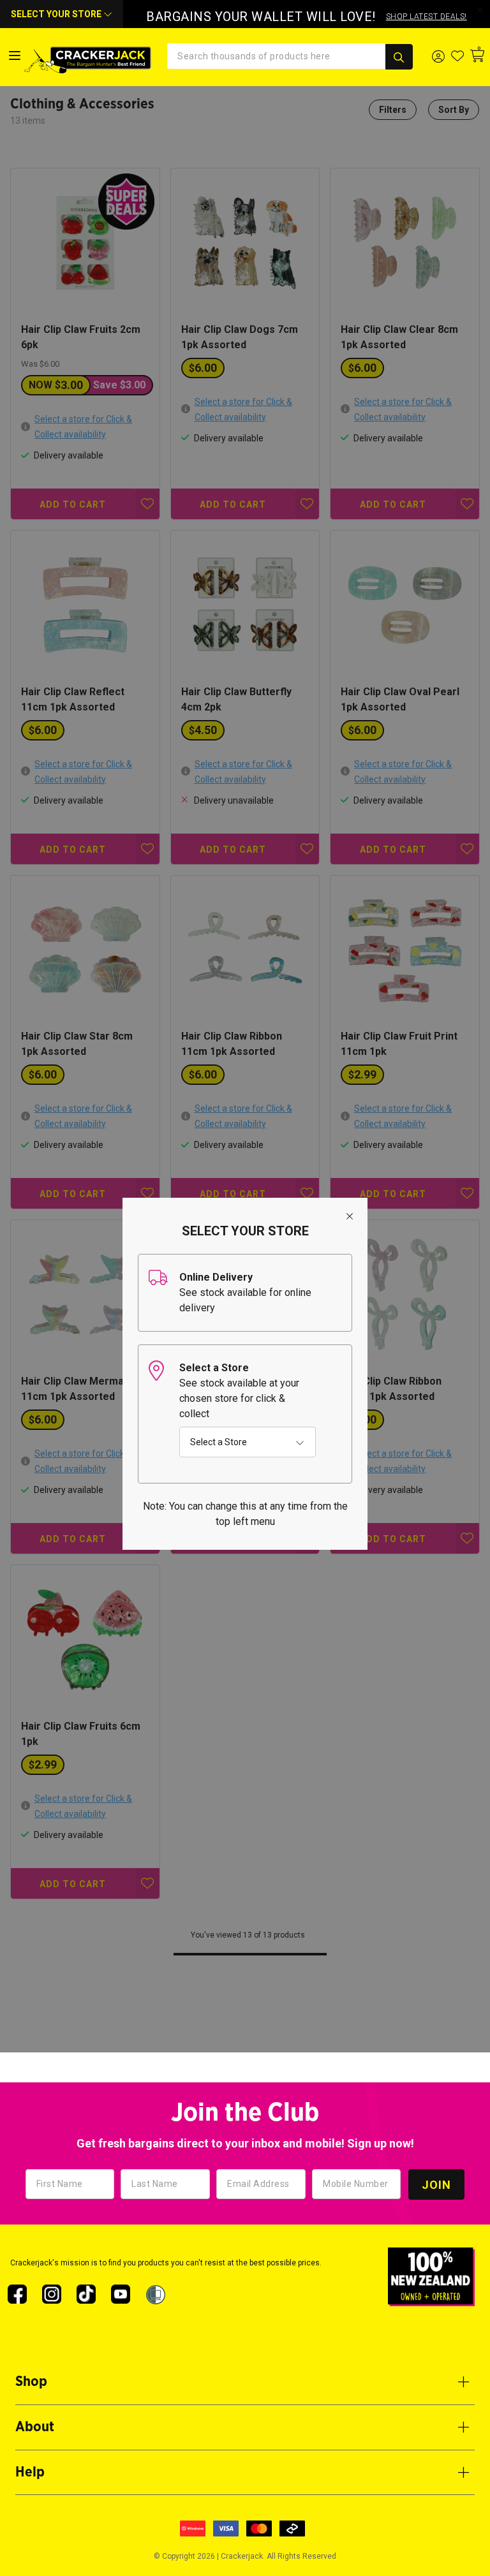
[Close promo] (480, 10)
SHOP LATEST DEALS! (427, 17)
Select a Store (219, 1442)
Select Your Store (57, 14)
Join (436, 2185)
